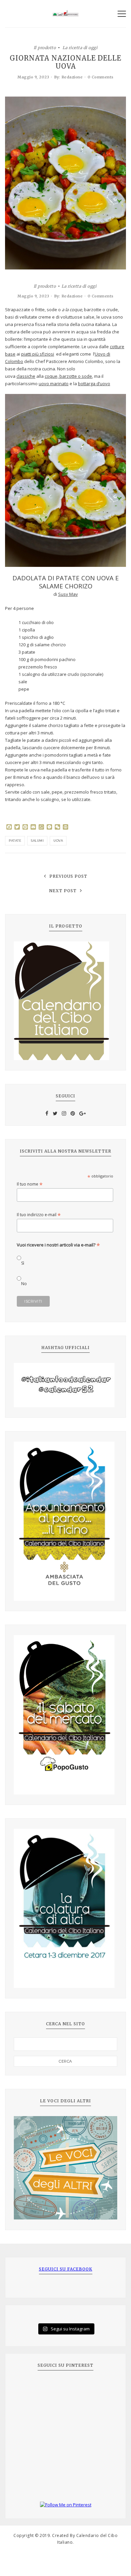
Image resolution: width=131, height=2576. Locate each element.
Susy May (68, 594)
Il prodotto (45, 47)
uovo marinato (54, 384)
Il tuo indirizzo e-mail (39, 1215)
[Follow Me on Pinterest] (65, 2505)
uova (58, 841)
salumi (37, 841)
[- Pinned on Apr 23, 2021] (29, 2388)
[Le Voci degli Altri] (65, 2168)
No (24, 1284)
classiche (26, 376)
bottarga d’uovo (94, 384)
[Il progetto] (65, 1001)
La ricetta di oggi (80, 47)
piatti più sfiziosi (38, 354)
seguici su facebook (66, 2269)
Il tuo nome (30, 1184)
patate (15, 841)
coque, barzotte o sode (68, 376)
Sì (23, 1263)
